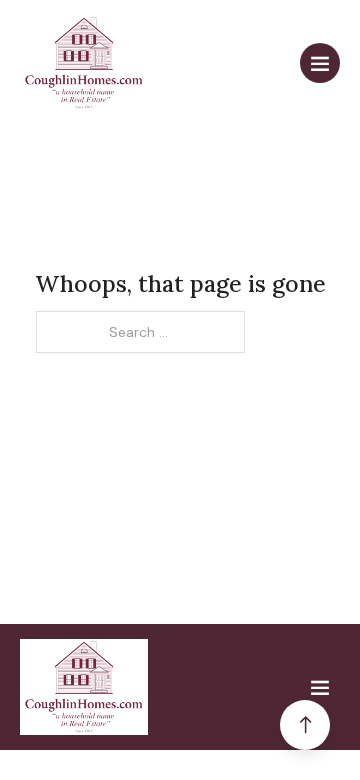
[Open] (320, 63)
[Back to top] (305, 725)
